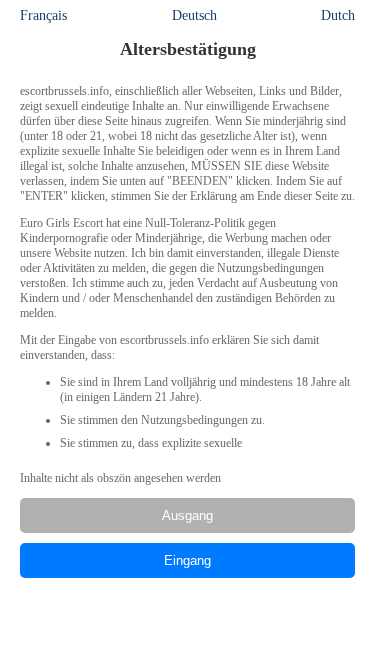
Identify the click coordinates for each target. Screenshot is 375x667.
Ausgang (187, 515)
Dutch (338, 15)
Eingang (187, 560)
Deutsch (194, 15)
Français (43, 15)
